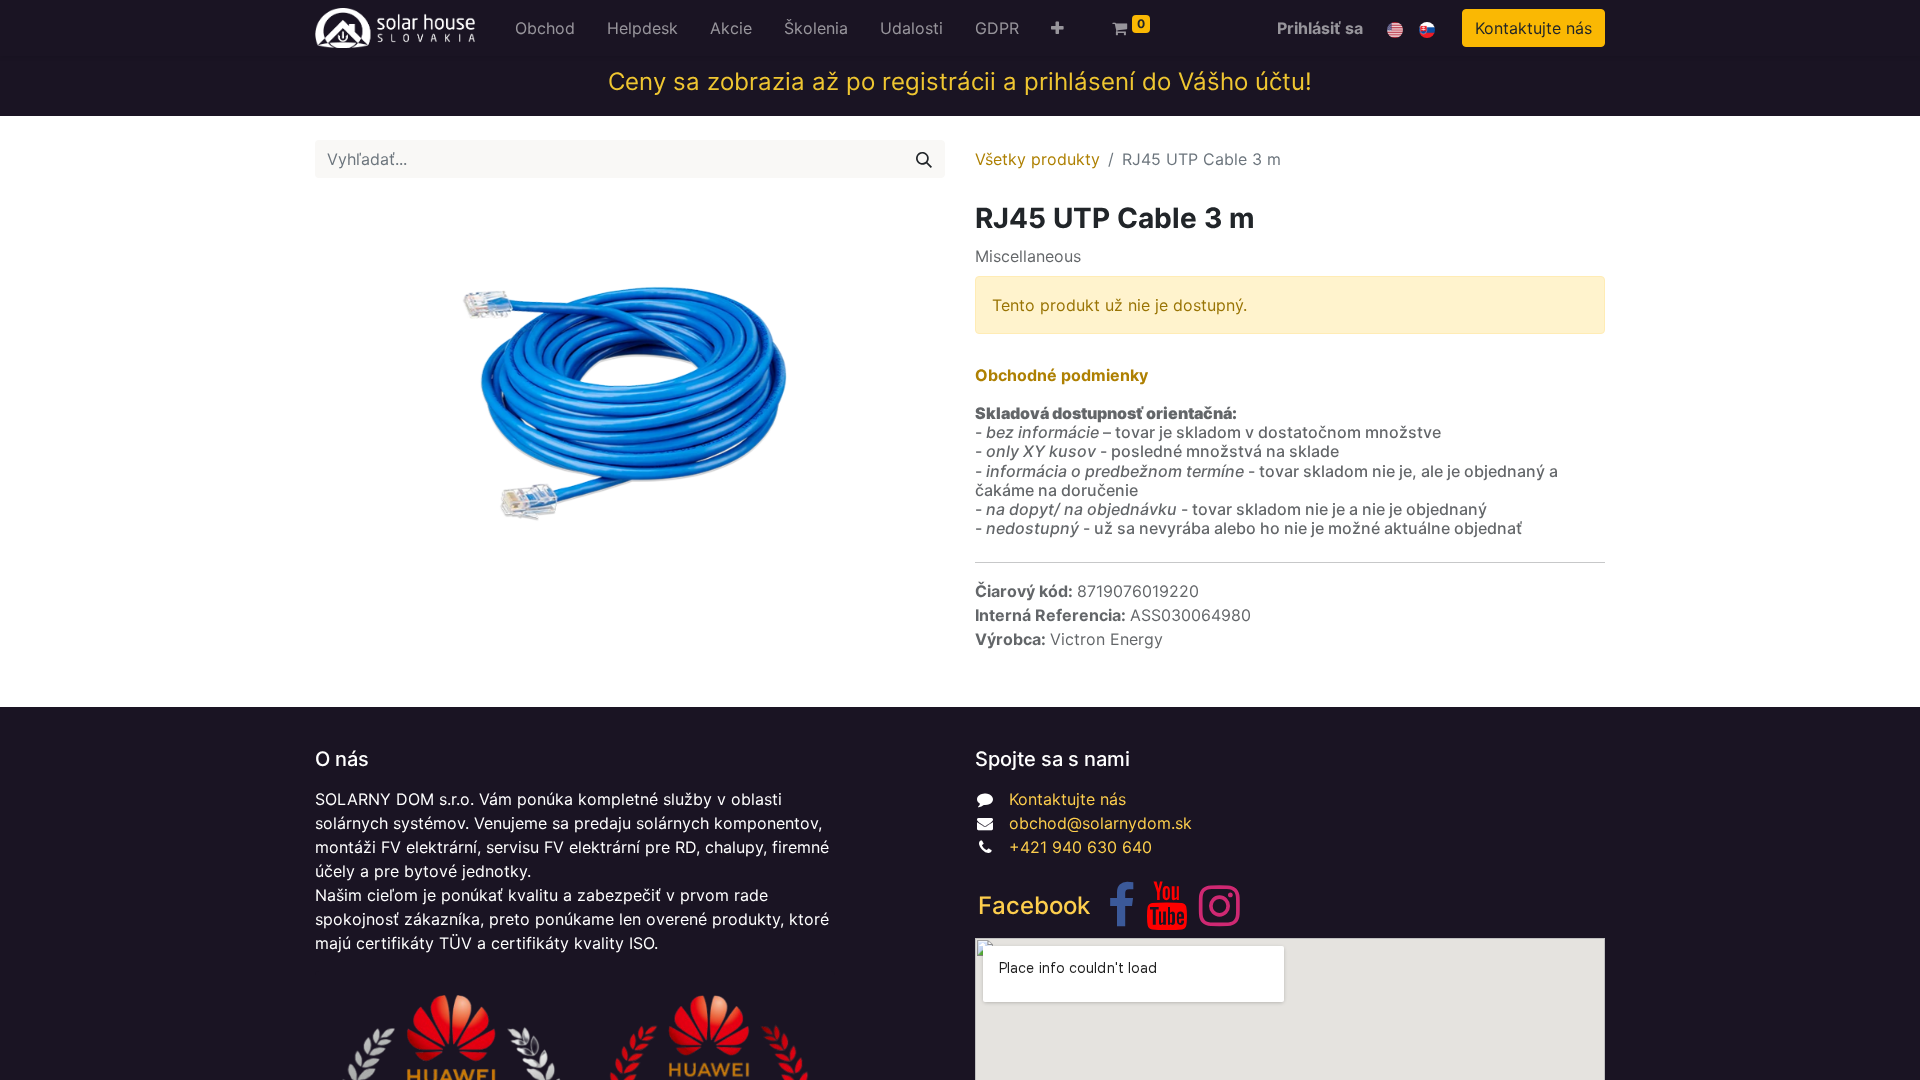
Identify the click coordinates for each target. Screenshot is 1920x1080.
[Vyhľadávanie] (924, 159)
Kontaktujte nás (1533, 28)
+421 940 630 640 (1080, 847)
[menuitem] (545, 28)
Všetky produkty (1037, 159)
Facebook (1034, 905)
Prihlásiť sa (1320, 28)
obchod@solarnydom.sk (1100, 823)
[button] (1057, 28)
